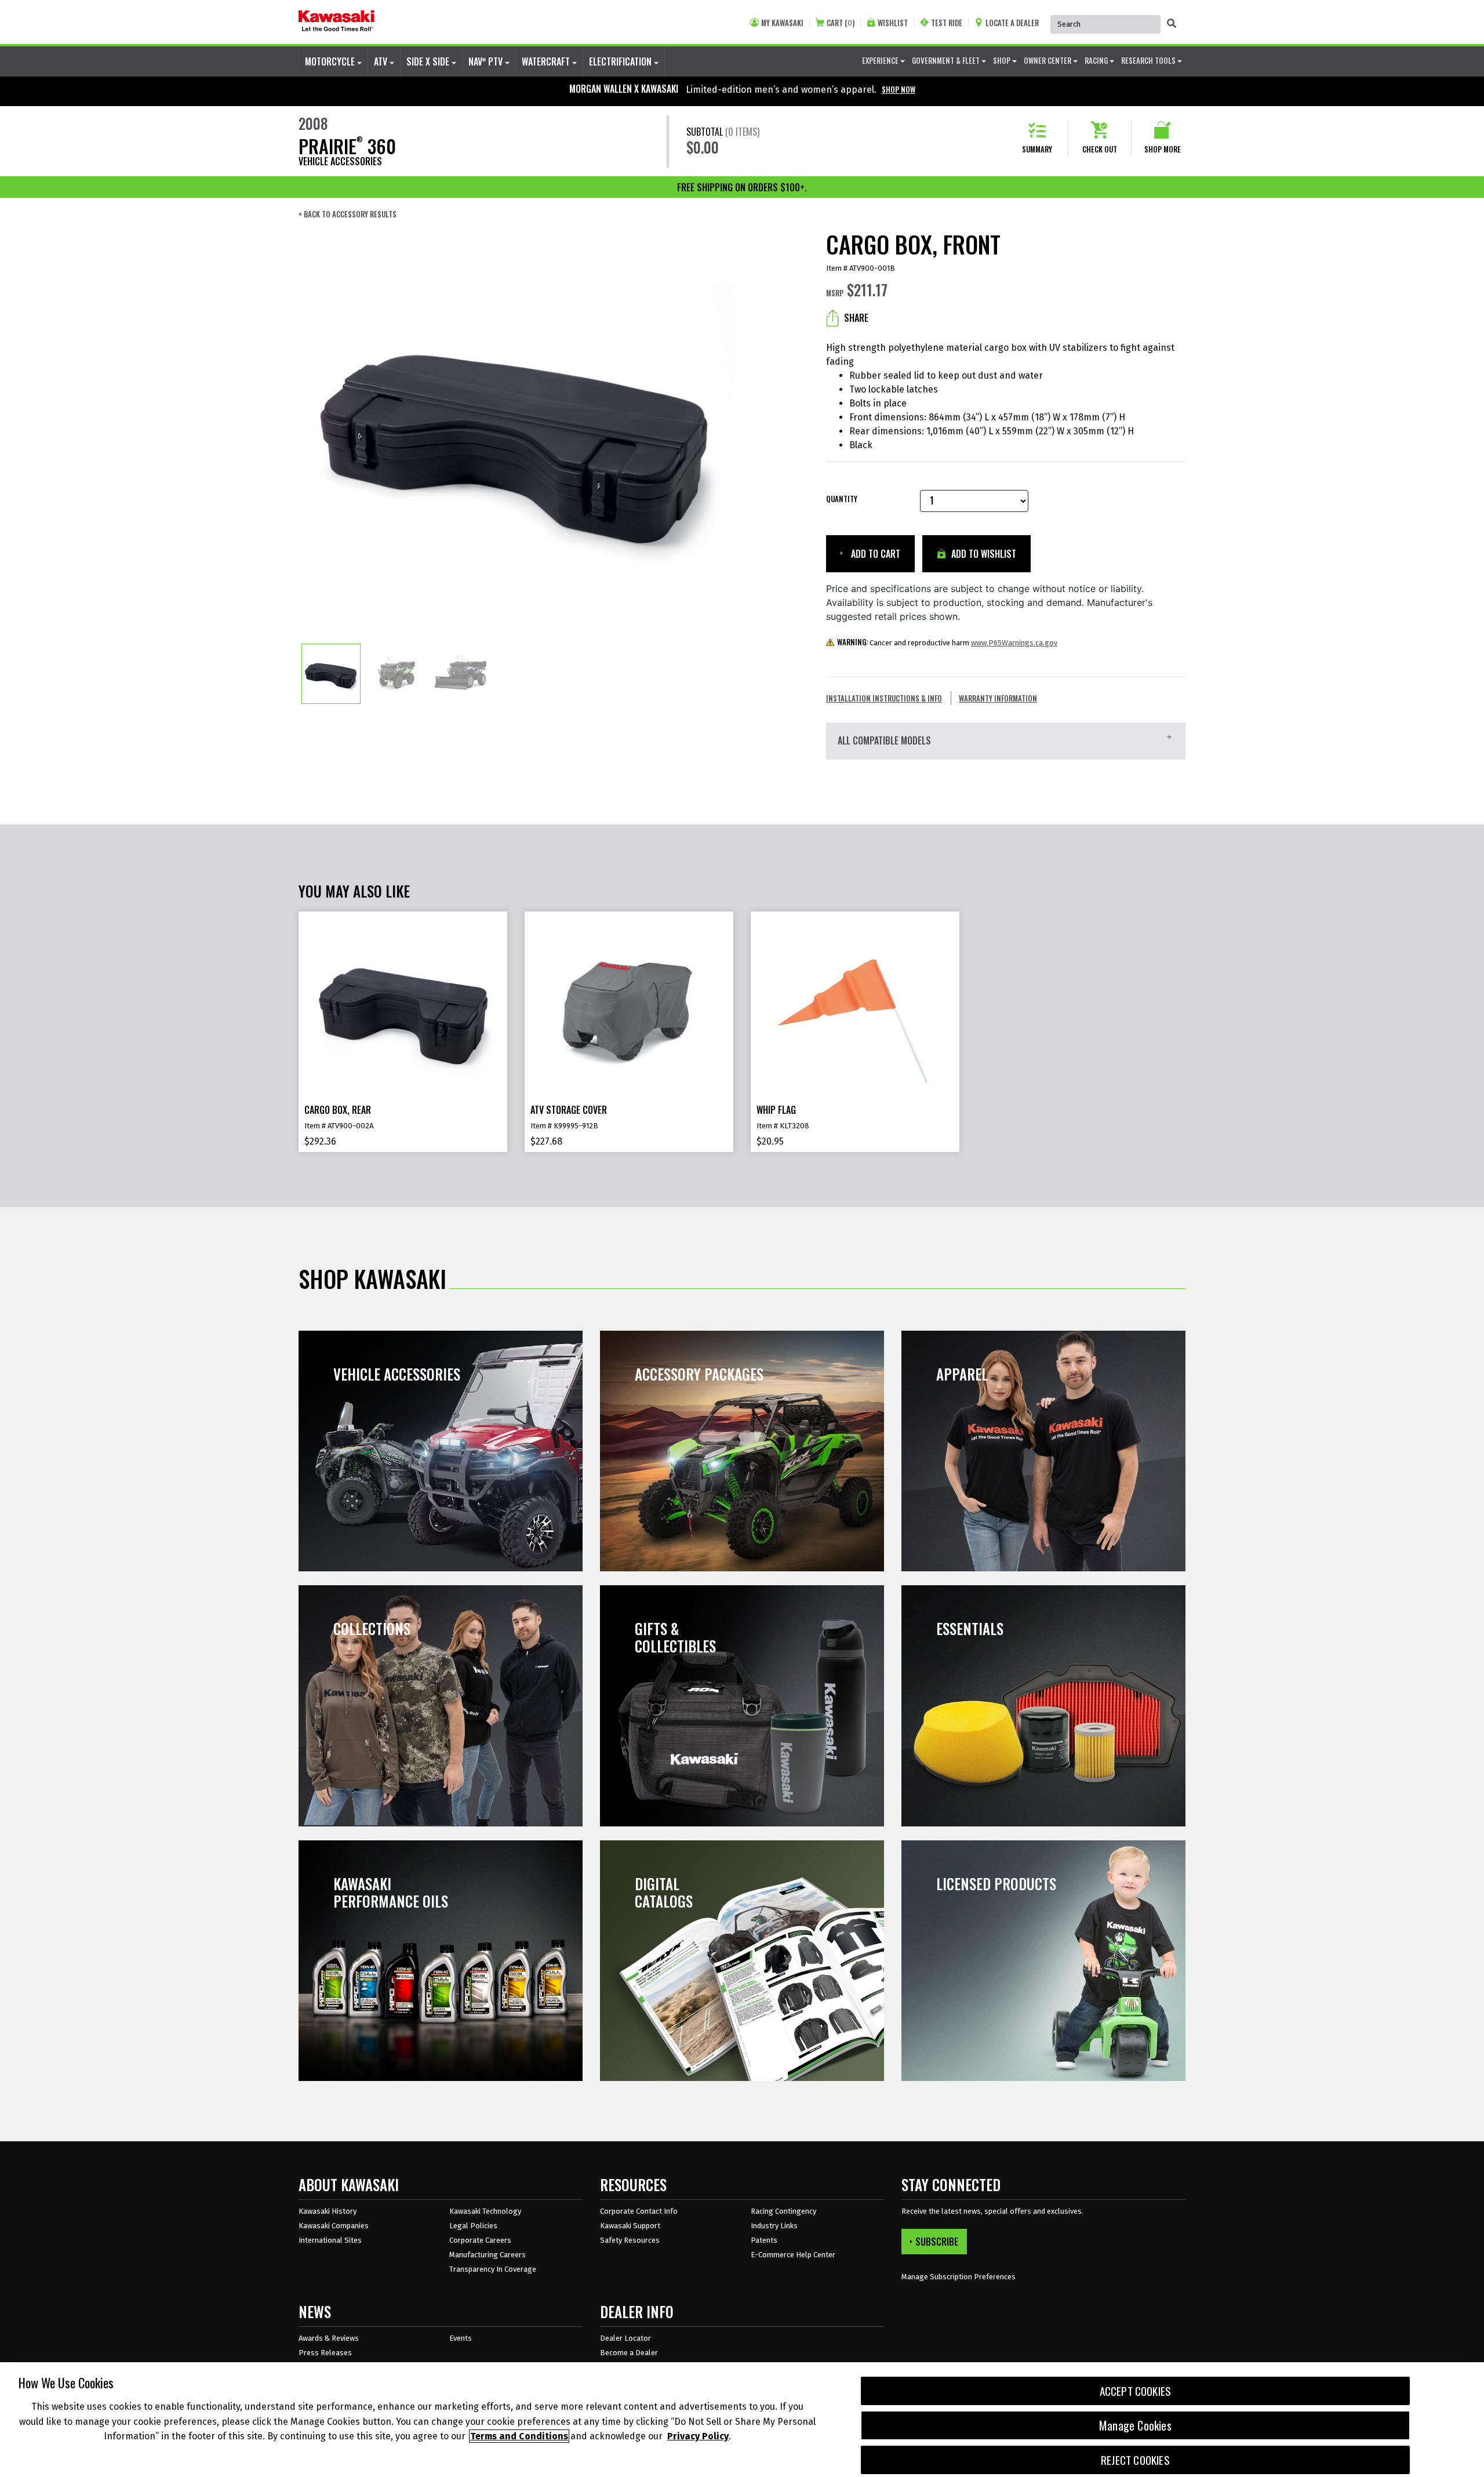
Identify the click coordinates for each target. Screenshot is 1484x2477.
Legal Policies (473, 2226)
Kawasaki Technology (485, 2211)
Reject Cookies (1135, 2460)
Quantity (842, 499)
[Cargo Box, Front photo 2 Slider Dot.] (396, 674)
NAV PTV (487, 61)
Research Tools (1149, 60)
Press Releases (325, 2353)
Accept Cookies (1136, 2391)
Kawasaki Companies (334, 2226)
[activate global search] (1172, 23)
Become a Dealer (629, 2353)
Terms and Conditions (519, 2436)
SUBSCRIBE (937, 2242)
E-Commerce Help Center (793, 2255)
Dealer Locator (625, 2338)
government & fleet (947, 60)
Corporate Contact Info (639, 2211)
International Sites (330, 2240)
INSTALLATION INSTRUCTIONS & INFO (884, 698)
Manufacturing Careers (488, 2255)
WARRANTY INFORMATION (998, 698)
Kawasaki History (328, 2211)
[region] (742, 2420)
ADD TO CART (874, 554)
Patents (764, 2240)
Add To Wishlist (983, 554)
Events (461, 2338)
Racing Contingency (783, 2211)
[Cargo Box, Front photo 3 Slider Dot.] (461, 674)
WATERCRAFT (547, 61)
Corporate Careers (480, 2240)
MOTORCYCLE (331, 61)
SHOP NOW (899, 89)
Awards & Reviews (329, 2338)
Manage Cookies (1135, 2425)
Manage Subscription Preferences (959, 2277)
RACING (1097, 60)
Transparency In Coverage (493, 2269)
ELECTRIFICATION (621, 61)
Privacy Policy (698, 2436)
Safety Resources (630, 2240)
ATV (382, 61)
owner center (1048, 60)
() (841, 23)
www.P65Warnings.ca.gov (1014, 643)
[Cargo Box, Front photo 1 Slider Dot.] (331, 674)
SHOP (1003, 60)
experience (881, 60)
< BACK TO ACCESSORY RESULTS (348, 214)
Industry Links (774, 2226)
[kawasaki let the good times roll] (337, 22)
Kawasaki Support (630, 2226)
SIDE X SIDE (429, 61)
